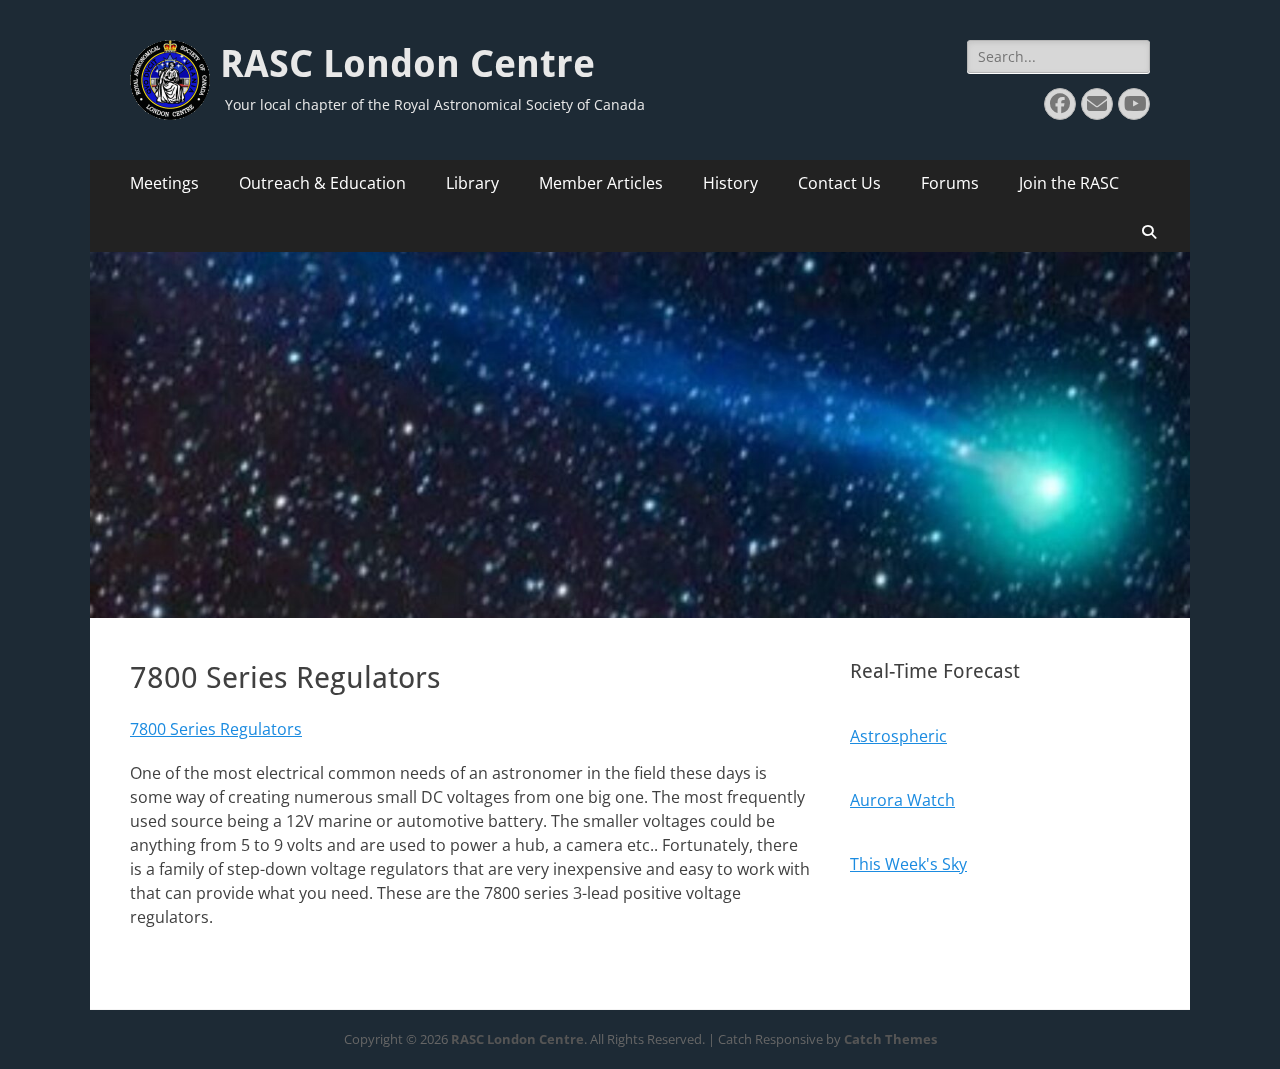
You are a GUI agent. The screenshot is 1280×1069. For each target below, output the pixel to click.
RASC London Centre (407, 64)
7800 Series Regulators (216, 729)
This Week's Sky (908, 864)
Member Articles (601, 183)
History (730, 183)
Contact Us (839, 183)
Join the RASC (1069, 183)
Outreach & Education (322, 183)
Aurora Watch (902, 800)
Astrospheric (898, 736)
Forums (950, 183)
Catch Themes (890, 1039)
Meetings (164, 183)
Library (472, 183)
